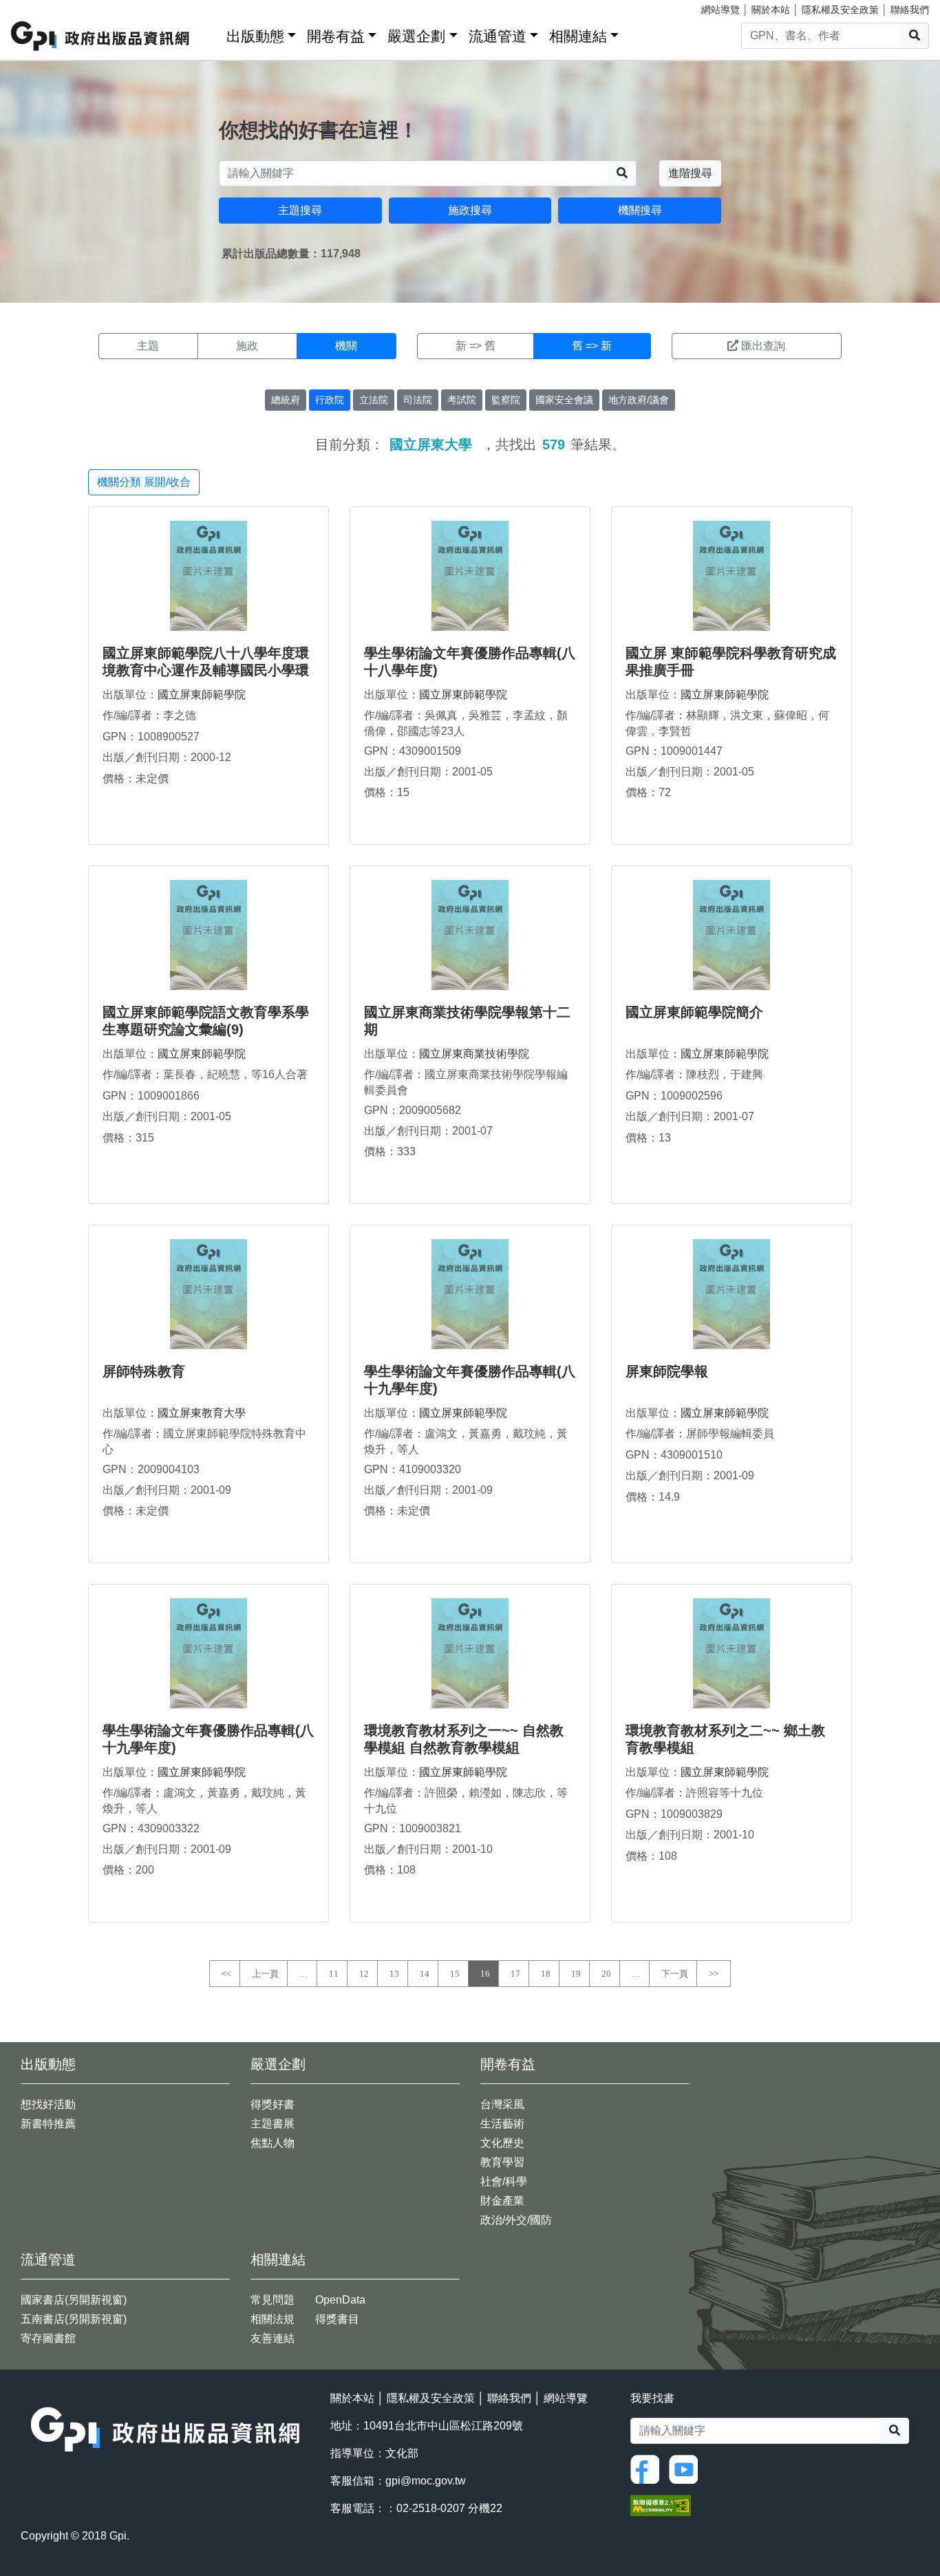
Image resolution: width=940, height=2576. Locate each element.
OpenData (340, 2300)
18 (546, 1974)
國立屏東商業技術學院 (474, 1054)
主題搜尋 (300, 210)
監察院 (506, 400)
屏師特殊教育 (144, 1371)
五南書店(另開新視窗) (74, 2319)
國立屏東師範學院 (202, 695)
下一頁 (675, 1974)
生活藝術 (502, 2124)
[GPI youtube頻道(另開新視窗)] (687, 2468)
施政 (247, 346)
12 (364, 1974)
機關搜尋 (640, 210)
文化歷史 (502, 2143)
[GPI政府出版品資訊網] (101, 36)
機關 (346, 346)
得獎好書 (273, 2104)
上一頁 (265, 1974)
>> (714, 1974)
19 (576, 1974)
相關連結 (578, 36)
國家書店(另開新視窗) (74, 2300)
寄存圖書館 (48, 2338)
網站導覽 (720, 10)
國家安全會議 (564, 400)
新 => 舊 (476, 346)
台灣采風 (502, 2104)
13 (394, 1974)
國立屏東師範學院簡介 (694, 1012)
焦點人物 (273, 2143)
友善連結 (273, 2338)
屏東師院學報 (667, 1371)
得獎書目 (337, 2319)
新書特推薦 (48, 2124)
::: (211, 33)
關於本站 (771, 10)
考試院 (462, 400)
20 (606, 1974)
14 (425, 1974)
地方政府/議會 (639, 400)
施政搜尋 (470, 210)
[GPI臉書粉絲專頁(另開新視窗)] (648, 2468)
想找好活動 (48, 2104)
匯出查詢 (763, 346)
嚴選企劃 (416, 36)
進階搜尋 (690, 173)
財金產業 (502, 2201)
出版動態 (255, 36)
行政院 (330, 400)
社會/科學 (504, 2181)
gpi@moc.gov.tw (426, 2481)
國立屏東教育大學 (202, 1413)
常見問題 (273, 2300)
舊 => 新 (592, 346)
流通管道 (498, 36)
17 (515, 1974)
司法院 (418, 400)
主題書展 (273, 2124)
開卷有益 (336, 36)
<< (226, 1974)
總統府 (286, 400)
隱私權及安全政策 (840, 10)
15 (455, 1974)
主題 (148, 346)
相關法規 (273, 2319)
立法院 (374, 400)
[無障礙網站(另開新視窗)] (661, 2505)
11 (334, 1974)
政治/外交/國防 (516, 2220)
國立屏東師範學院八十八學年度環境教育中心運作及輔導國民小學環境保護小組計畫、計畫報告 (206, 670)
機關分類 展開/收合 (144, 482)
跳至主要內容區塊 (39, 7)
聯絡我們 (910, 10)
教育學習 (502, 2162)
